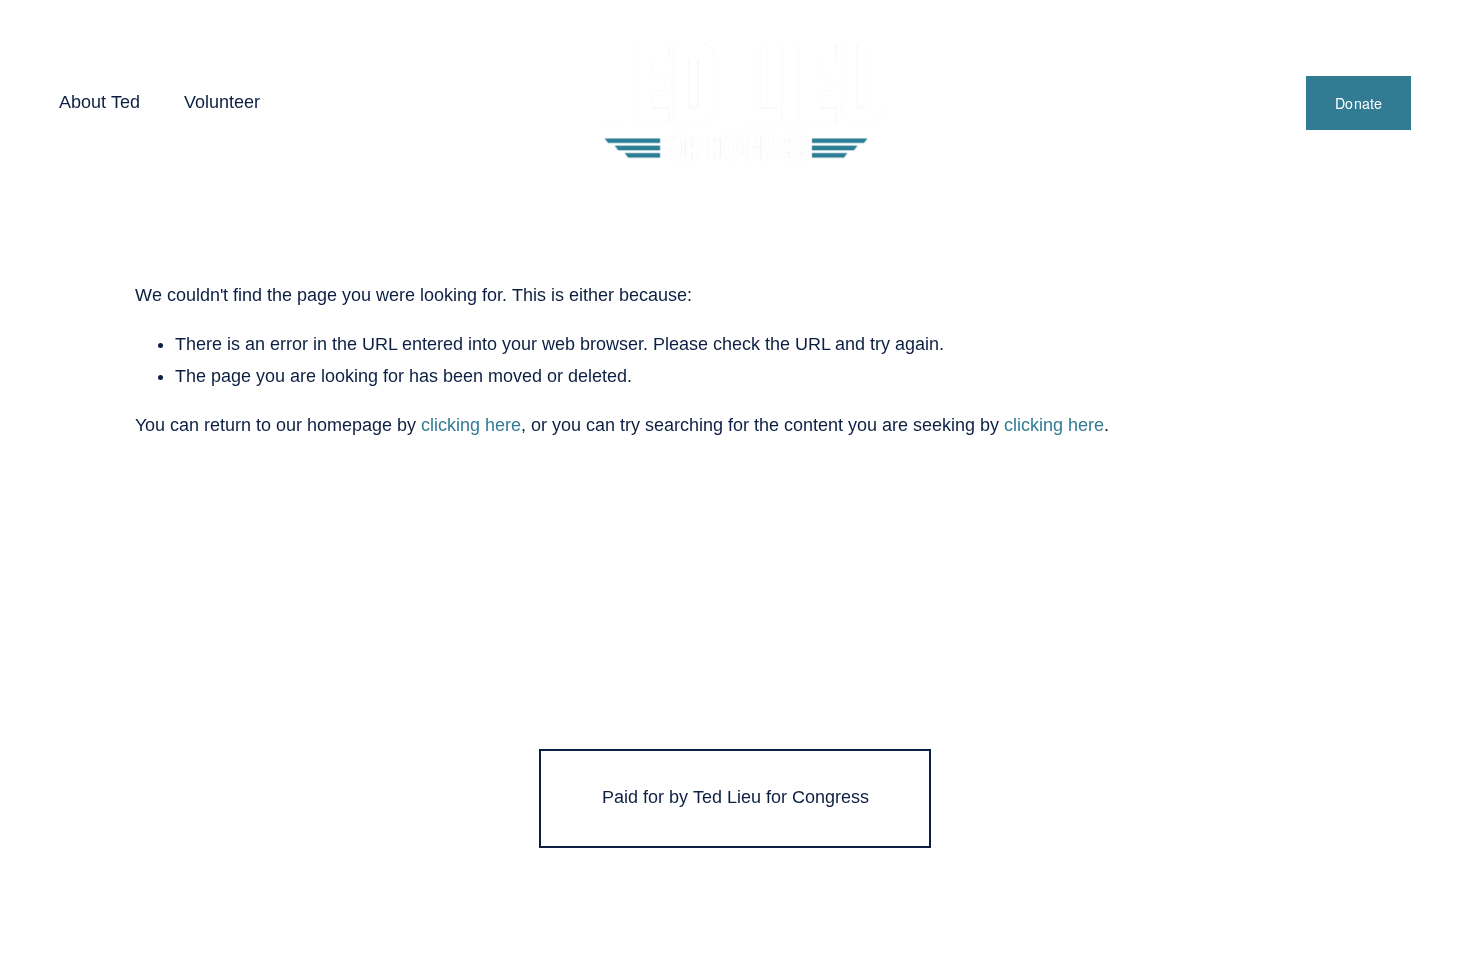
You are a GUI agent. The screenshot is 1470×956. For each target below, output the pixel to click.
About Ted (99, 102)
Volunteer (222, 102)
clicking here (471, 425)
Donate (1359, 103)
